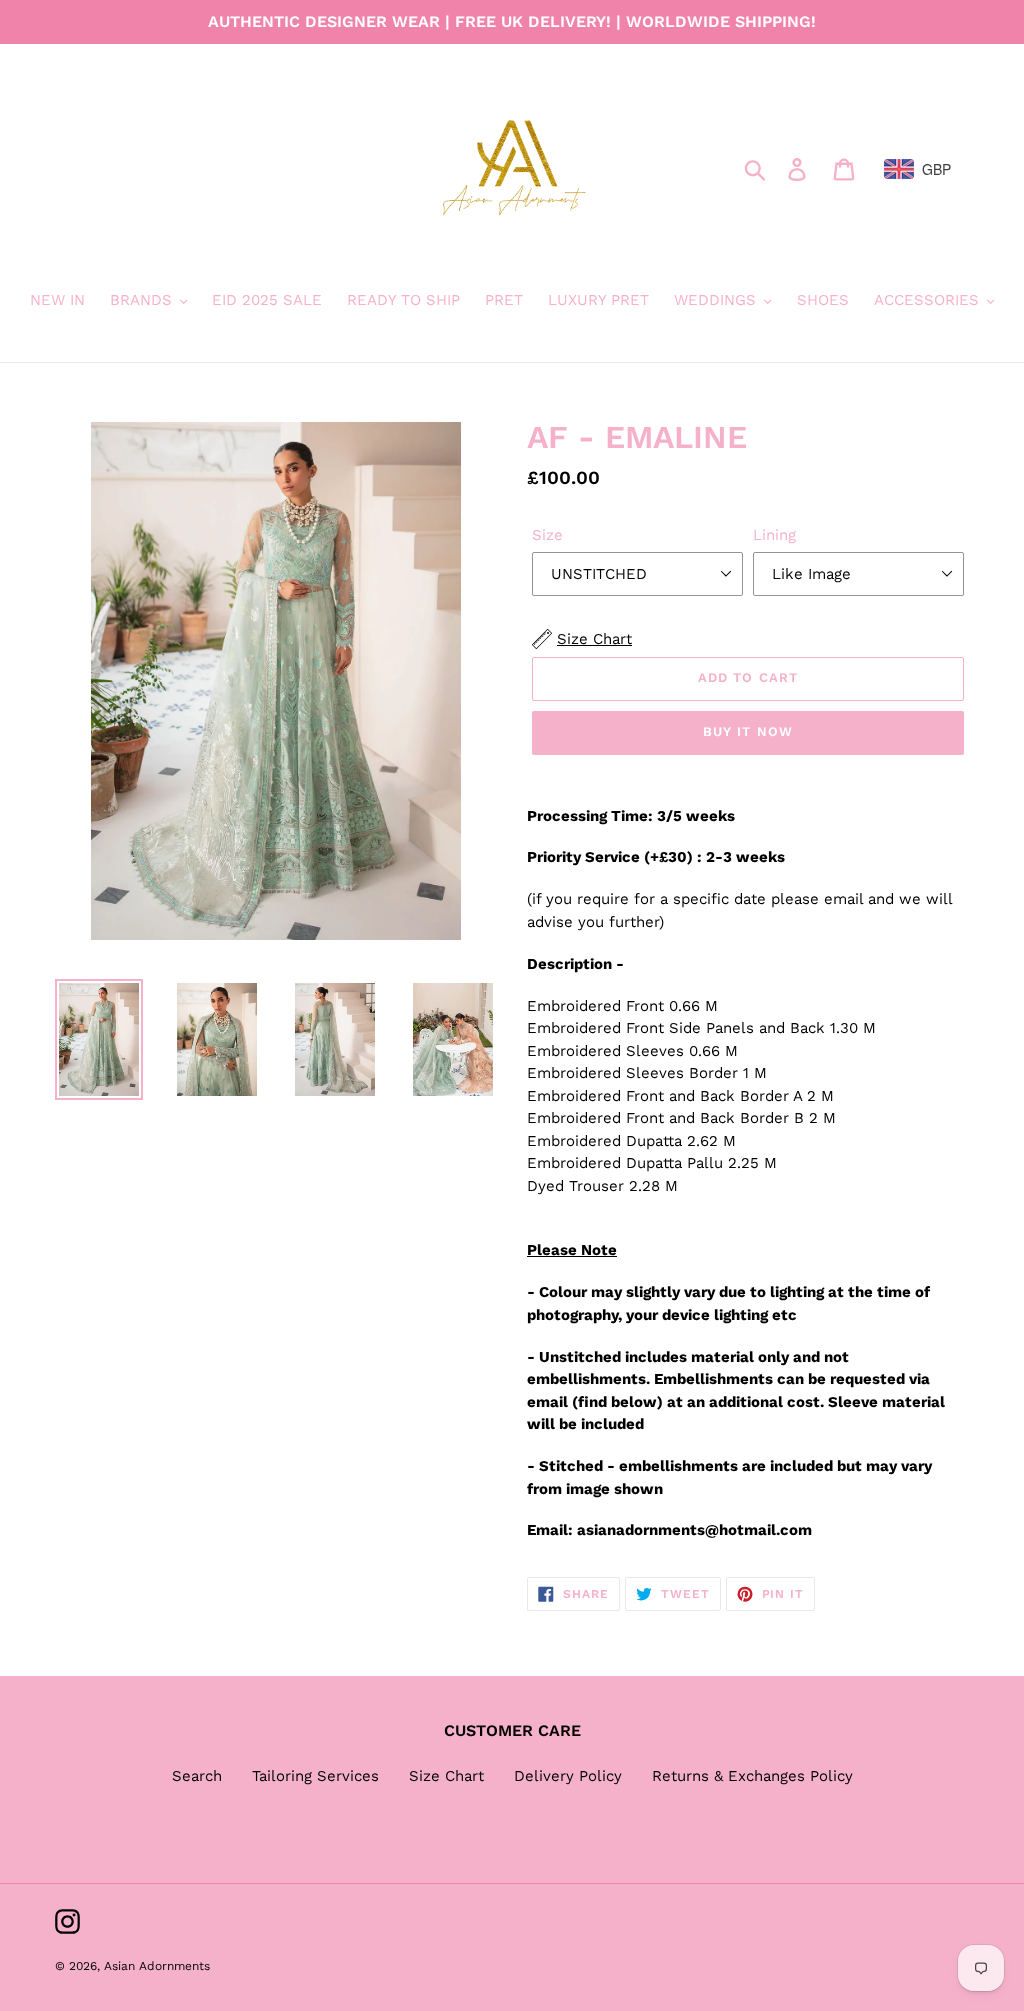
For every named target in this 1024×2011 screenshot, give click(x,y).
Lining (774, 535)
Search (197, 1776)
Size (547, 535)
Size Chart (446, 1776)
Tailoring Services (315, 1776)
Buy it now (747, 731)
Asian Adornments (157, 1966)
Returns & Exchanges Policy (752, 1776)
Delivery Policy (568, 1776)
